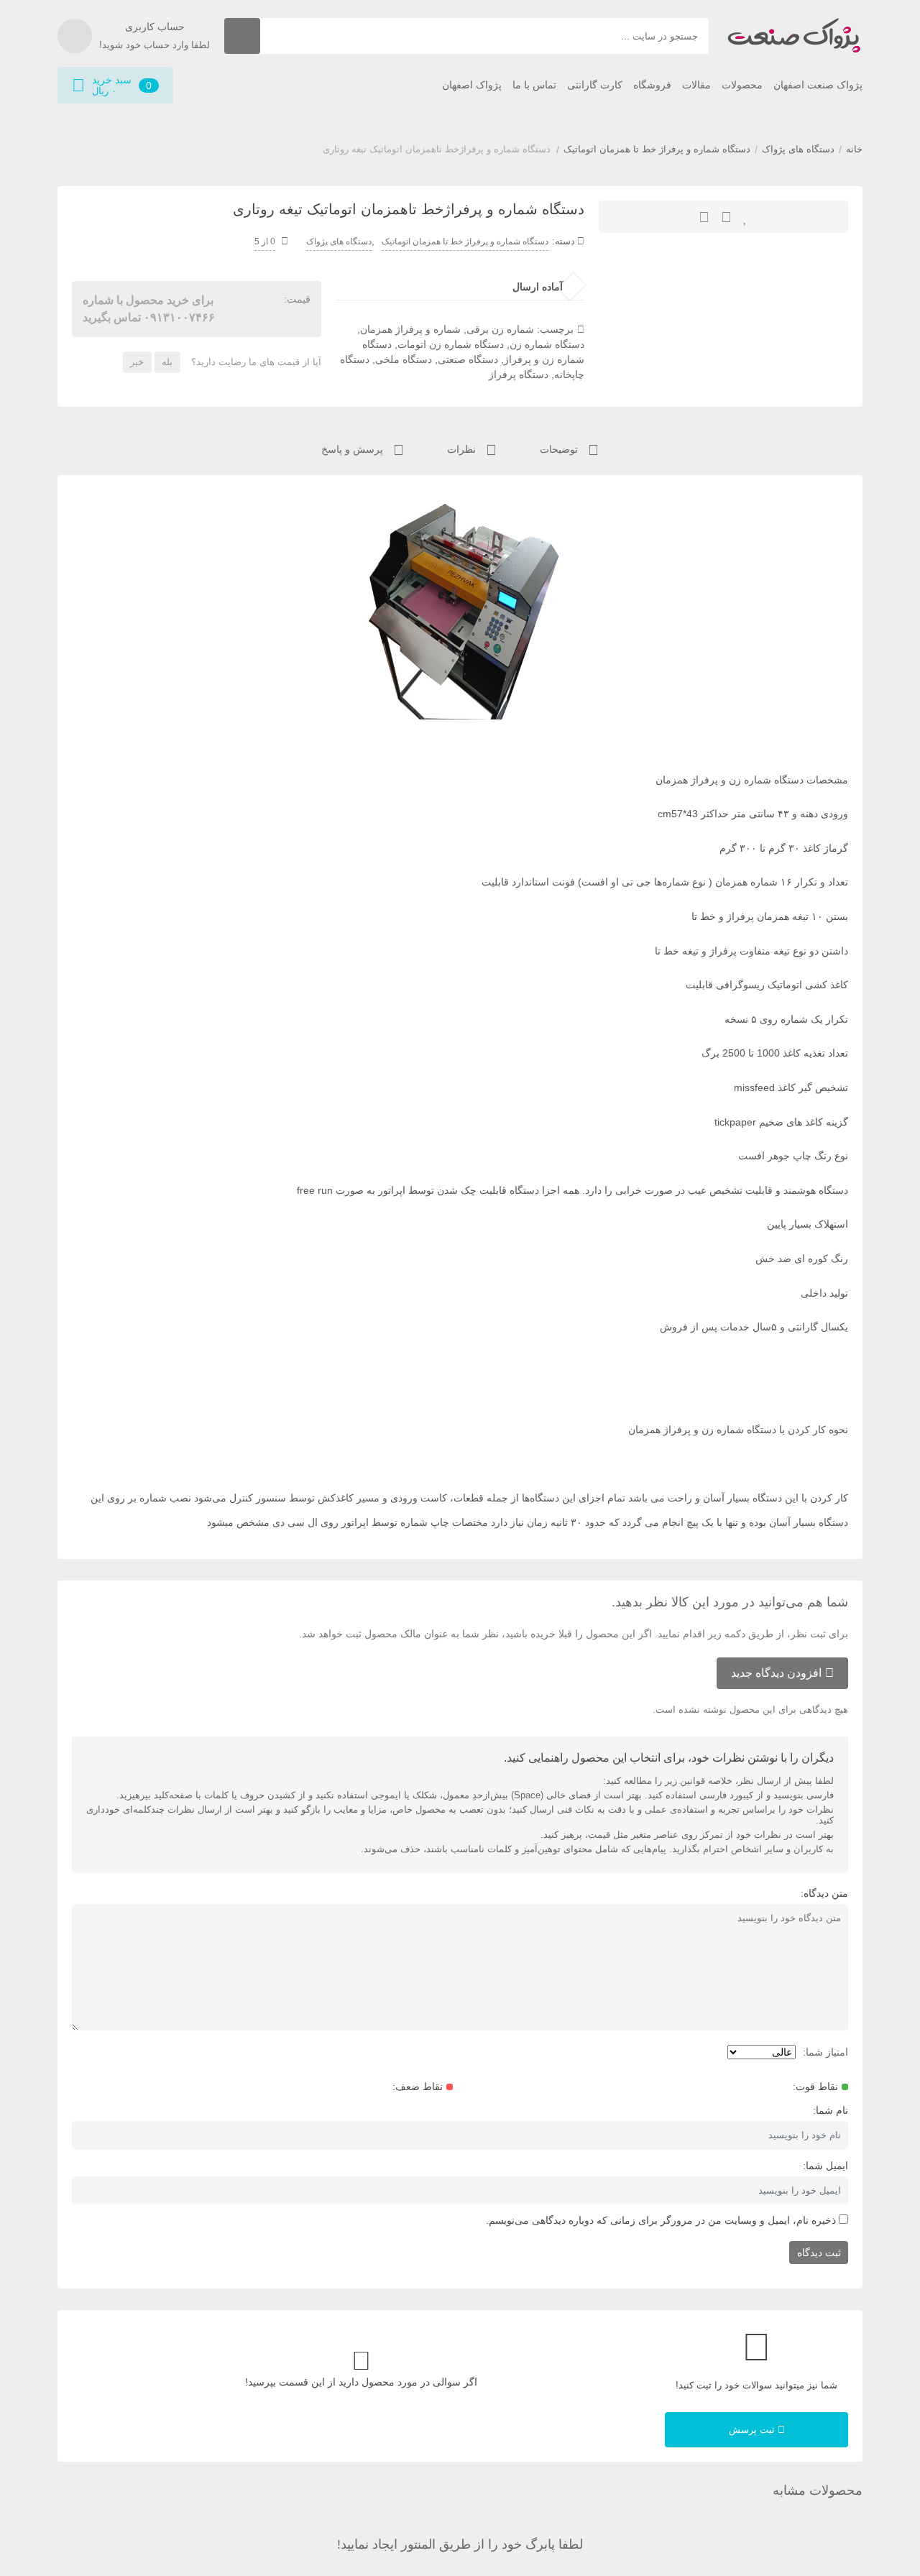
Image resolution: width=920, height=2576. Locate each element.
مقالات (696, 85)
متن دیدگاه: (824, 1893)
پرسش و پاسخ (354, 449)
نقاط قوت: (815, 2087)
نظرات (463, 449)
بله (167, 362)
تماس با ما (534, 85)
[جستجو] (242, 36)
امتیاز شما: (825, 2052)
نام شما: (831, 2110)
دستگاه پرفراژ (519, 374)
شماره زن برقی (500, 329)
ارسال (726, 217)
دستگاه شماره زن (547, 344)
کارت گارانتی (595, 85)
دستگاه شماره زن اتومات (451, 344)
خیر (137, 362)
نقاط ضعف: (418, 2087)
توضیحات (560, 449)
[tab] (569, 448)
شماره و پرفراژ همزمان (410, 329)
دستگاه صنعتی (468, 359)
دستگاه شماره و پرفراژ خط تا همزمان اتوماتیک (657, 149)
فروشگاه (652, 85)
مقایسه (704, 217)
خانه (854, 149)
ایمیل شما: (825, 2166)
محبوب (746, 217)
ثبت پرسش (753, 2430)
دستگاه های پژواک (798, 149)
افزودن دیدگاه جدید (776, 1673)
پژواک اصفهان (472, 85)
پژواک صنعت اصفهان (818, 85)
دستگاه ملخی (404, 359)
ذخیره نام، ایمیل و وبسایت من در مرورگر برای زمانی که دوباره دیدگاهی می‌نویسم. (661, 2220)
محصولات (742, 85)
